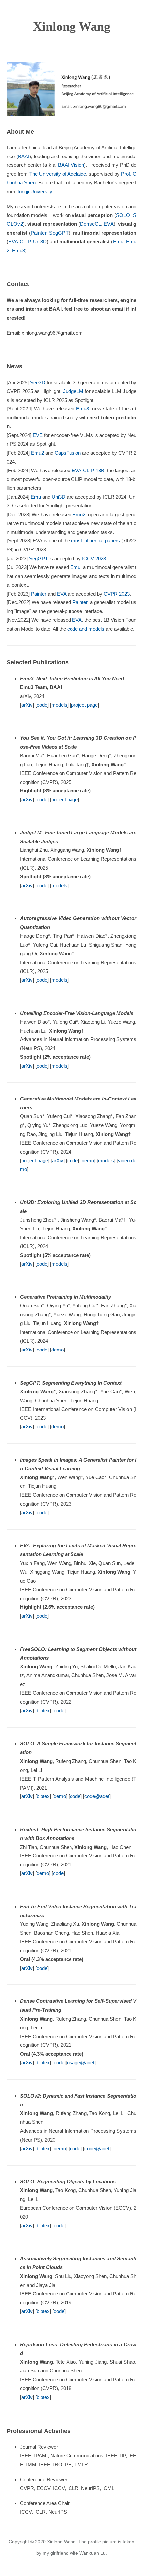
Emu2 (37, 453)
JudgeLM (73, 391)
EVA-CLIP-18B (88, 470)
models (59, 705)
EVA (109, 224)
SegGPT (59, 233)
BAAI (24, 156)
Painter (38, 233)
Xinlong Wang (72, 26)
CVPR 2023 (117, 594)
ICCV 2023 (94, 559)
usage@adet (81, 2063)
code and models (86, 629)
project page (84, 705)
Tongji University (34, 191)
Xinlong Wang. (62, 2542)
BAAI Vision (71, 165)
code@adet (97, 1796)
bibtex (43, 1710)
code (42, 705)
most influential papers (96, 541)
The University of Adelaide (58, 174)
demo (88, 1160)
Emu (118, 242)
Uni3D (40, 242)
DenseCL (91, 224)
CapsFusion (68, 453)
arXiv (27, 705)
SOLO (123, 215)
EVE (38, 435)
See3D (37, 382)
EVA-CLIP (19, 242)
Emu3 (18, 251)
